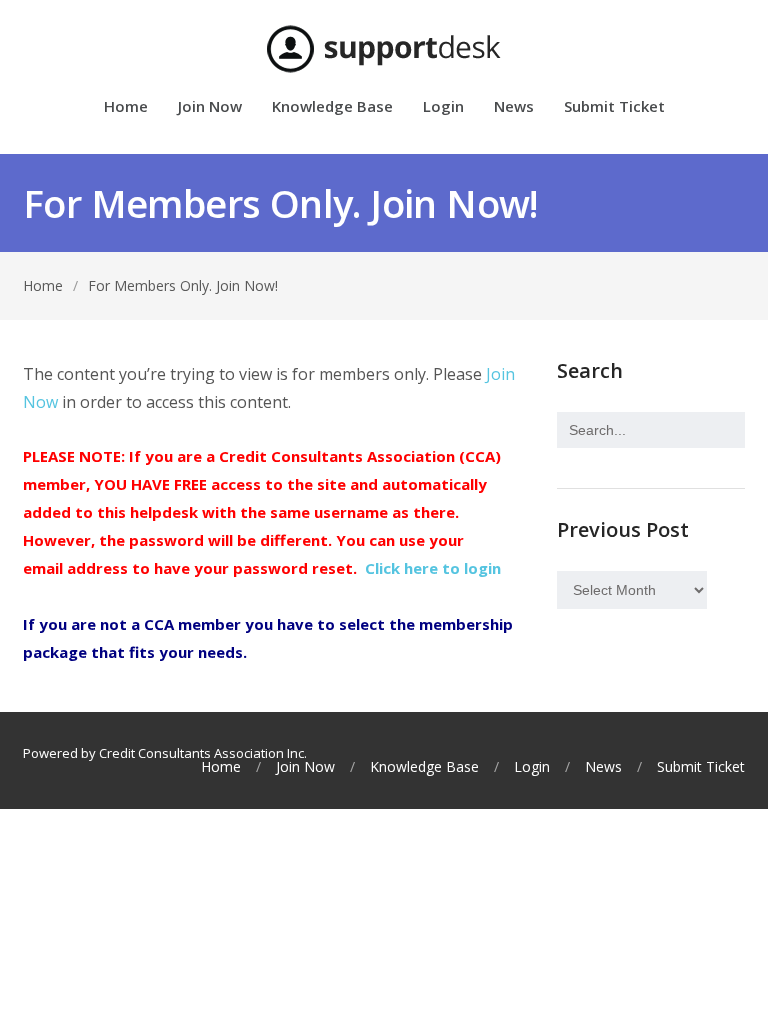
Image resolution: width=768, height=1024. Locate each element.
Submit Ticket (614, 107)
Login (443, 107)
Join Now (210, 107)
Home (126, 107)
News (514, 107)
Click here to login (433, 568)
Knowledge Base (332, 107)
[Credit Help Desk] (384, 49)
